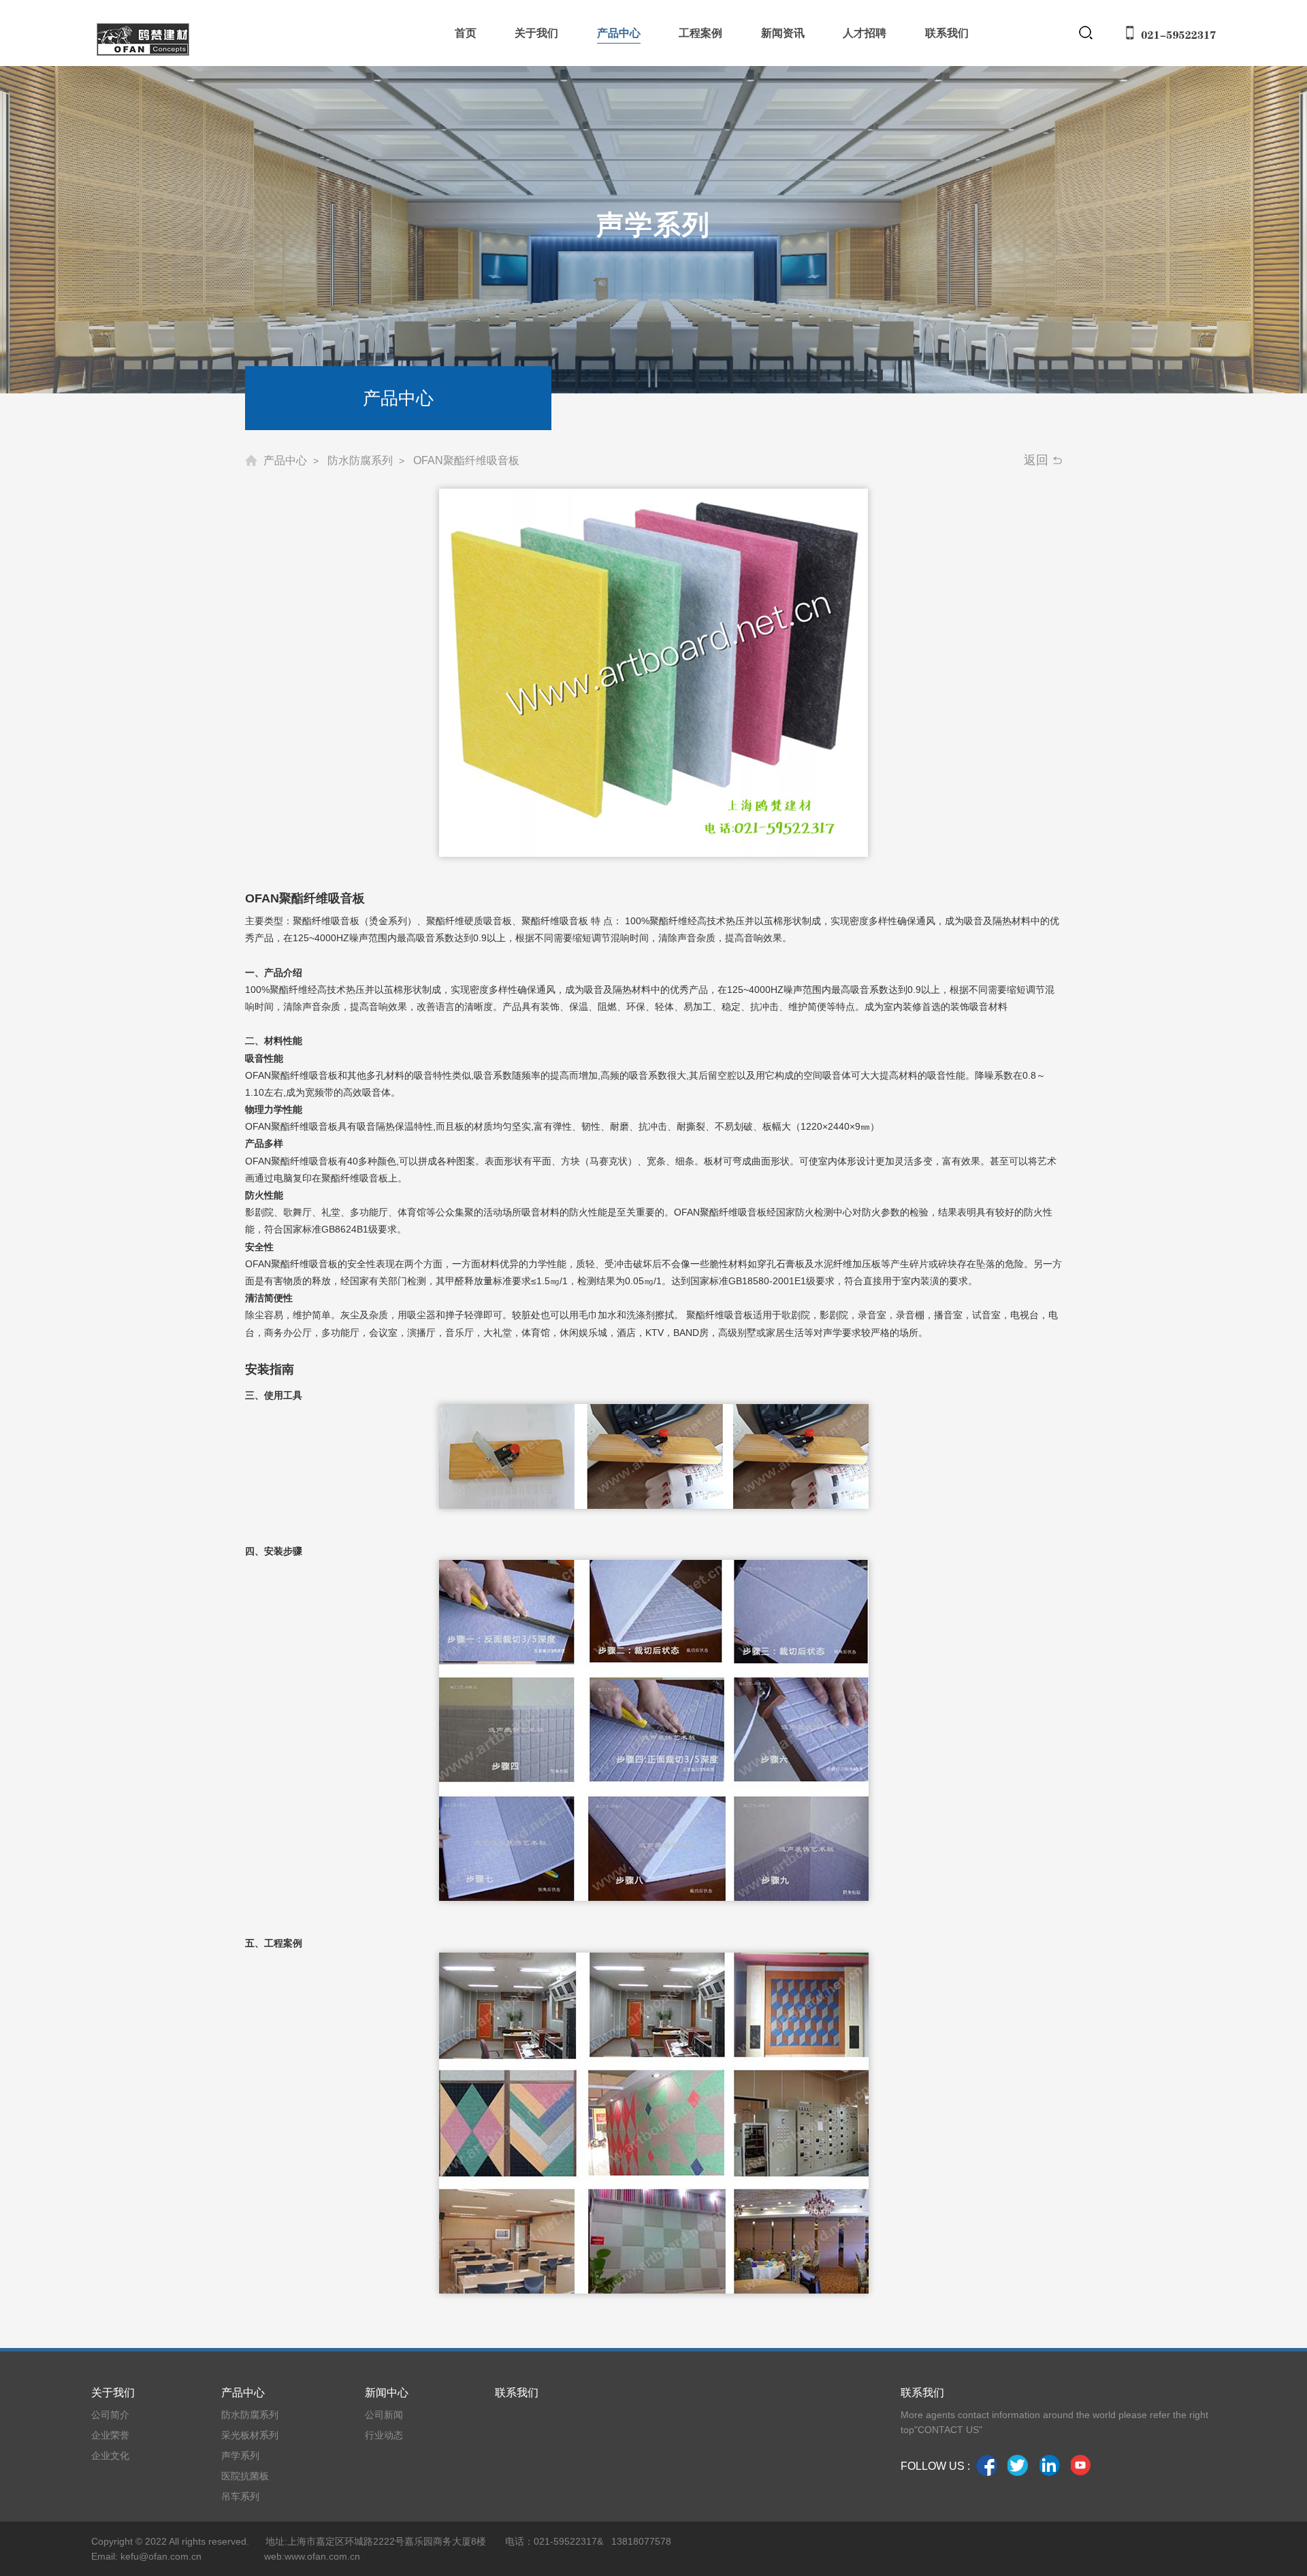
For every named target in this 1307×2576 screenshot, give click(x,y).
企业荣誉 (110, 2435)
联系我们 (517, 2393)
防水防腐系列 (250, 2415)
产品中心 (243, 2393)
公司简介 (110, 2415)
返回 (1036, 460)
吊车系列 (240, 2496)
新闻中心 (387, 2393)
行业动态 (384, 2435)
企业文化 (110, 2456)
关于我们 (113, 2393)
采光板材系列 (250, 2435)
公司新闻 (384, 2415)
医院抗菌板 (245, 2476)
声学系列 (240, 2456)
